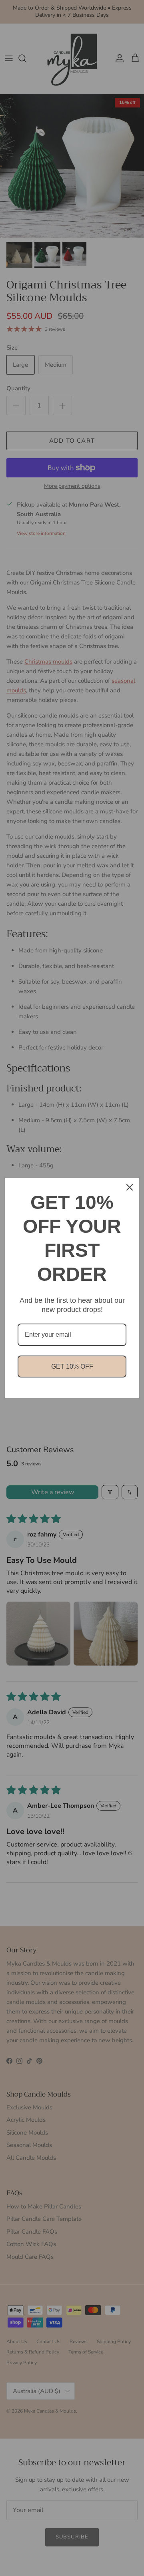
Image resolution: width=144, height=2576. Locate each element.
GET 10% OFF (72, 1367)
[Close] (130, 1187)
